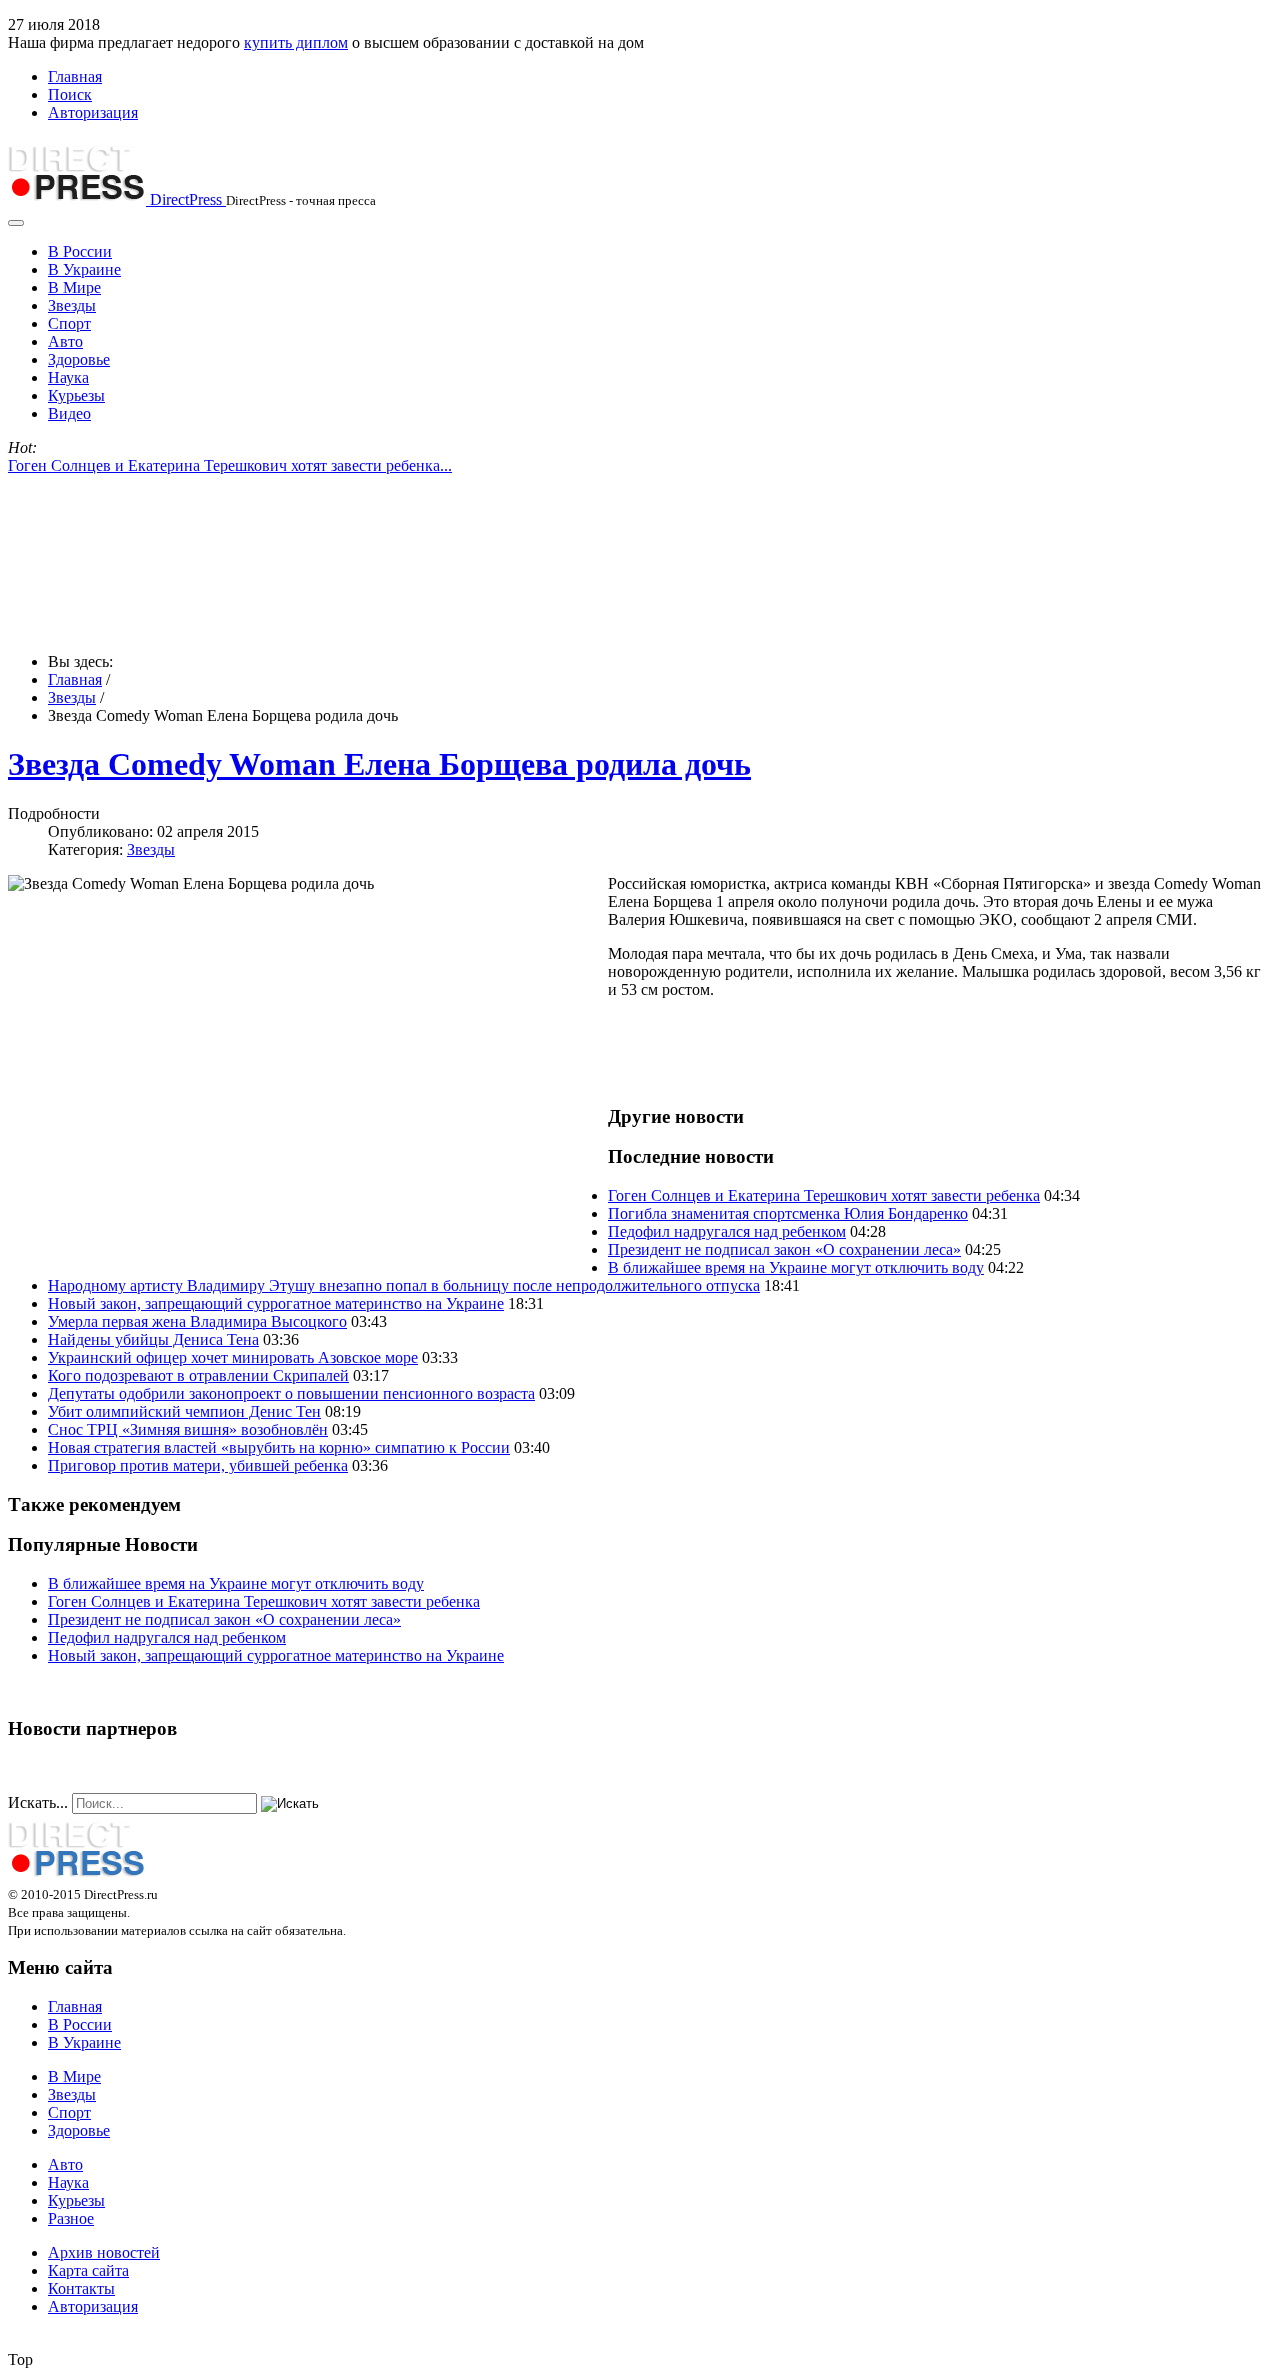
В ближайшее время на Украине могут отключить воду (796, 1267)
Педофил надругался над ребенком (727, 1231)
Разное (71, 2218)
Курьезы (76, 395)
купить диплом (296, 42)
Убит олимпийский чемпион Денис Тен (184, 1411)
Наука (68, 377)
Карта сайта (88, 2270)
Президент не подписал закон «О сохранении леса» (784, 1249)
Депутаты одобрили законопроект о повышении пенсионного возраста (291, 1393)
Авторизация (93, 112)
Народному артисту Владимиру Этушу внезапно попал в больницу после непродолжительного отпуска (404, 1285)
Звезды (72, 305)
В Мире (74, 287)
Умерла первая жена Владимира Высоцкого (197, 1321)
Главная (75, 76)
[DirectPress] (77, 1875)
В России (80, 251)
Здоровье (79, 359)
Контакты (81, 2288)
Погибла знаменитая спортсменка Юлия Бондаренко (788, 1213)
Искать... (38, 1802)
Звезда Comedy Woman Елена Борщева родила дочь (379, 764)
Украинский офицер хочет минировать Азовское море (233, 1357)
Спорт (69, 323)
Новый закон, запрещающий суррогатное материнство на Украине (276, 1303)
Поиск (70, 94)
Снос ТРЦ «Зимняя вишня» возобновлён (188, 1429)
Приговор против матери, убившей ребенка (198, 1465)
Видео (69, 413)
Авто (65, 341)
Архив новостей (104, 2252)
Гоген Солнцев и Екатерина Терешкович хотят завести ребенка (824, 1195)
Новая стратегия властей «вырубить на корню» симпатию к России (279, 1447)
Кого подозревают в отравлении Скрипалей (198, 1375)
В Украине (84, 269)
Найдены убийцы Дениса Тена (153, 1339)
